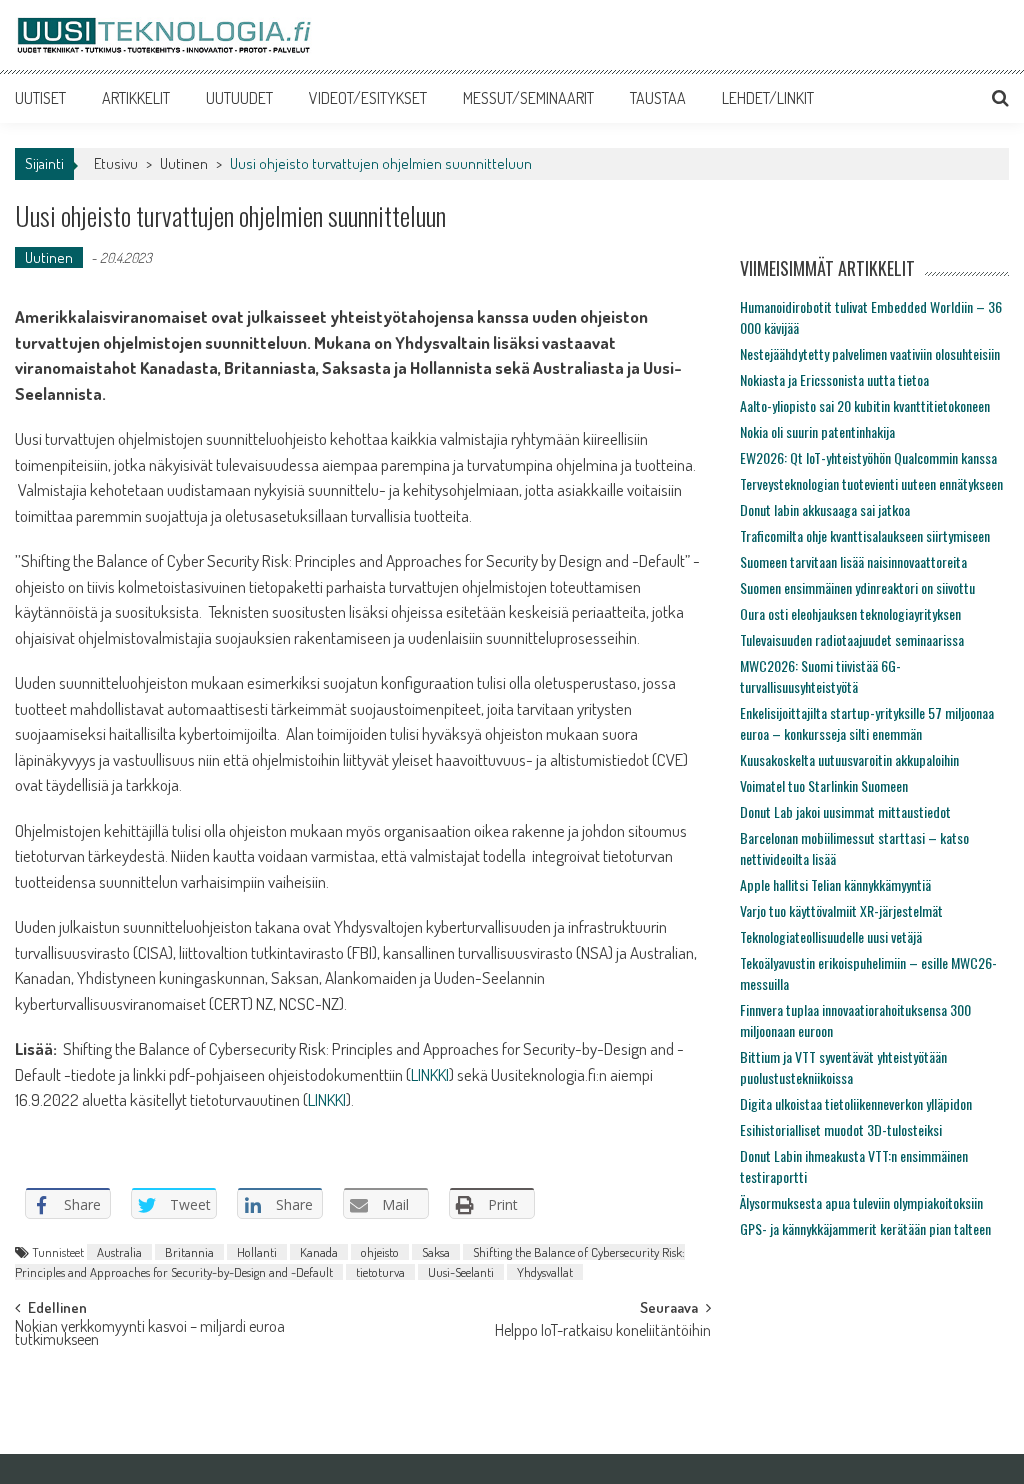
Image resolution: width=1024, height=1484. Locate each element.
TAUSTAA (658, 98)
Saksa (436, 1252)
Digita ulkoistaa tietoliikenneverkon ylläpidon (856, 1103)
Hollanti (257, 1252)
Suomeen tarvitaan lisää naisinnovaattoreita (853, 561)
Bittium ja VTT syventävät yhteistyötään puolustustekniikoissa (843, 1067)
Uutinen (184, 163)
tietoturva (380, 1272)
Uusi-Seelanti (461, 1272)
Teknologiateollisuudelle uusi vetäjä (831, 936)
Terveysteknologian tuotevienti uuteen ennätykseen (871, 483)
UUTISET (40, 98)
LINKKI (430, 1074)
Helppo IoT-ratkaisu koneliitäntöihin (603, 1332)
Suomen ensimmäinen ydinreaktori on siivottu (857, 587)
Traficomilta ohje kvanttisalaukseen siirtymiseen (865, 535)
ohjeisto (380, 1252)
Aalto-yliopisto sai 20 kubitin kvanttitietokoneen (865, 405)
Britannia (189, 1252)
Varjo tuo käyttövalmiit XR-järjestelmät (841, 910)
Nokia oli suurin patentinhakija (817, 431)
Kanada (319, 1252)
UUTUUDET (239, 98)
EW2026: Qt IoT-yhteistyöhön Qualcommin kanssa (868, 457)
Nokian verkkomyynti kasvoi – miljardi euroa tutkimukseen (150, 1334)
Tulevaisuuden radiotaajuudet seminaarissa (852, 639)
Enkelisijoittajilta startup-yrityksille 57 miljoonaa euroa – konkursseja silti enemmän (867, 723)
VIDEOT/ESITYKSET (368, 98)
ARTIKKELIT (136, 98)
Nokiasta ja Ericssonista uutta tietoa (834, 379)
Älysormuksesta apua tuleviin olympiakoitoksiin (861, 1202)
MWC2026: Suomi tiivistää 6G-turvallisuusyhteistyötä (820, 676)
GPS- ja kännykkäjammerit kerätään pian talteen (865, 1228)
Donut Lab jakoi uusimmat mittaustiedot (845, 811)
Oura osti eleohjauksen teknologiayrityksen (850, 613)
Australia (119, 1252)
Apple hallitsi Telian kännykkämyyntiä (835, 884)
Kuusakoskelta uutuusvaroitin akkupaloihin (849, 759)
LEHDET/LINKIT (768, 98)
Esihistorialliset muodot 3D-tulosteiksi (841, 1129)
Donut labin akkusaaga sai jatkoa (825, 509)
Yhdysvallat (545, 1272)
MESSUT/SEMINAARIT (528, 98)
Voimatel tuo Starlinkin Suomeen (824, 785)
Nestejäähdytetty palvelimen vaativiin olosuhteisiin (870, 353)
